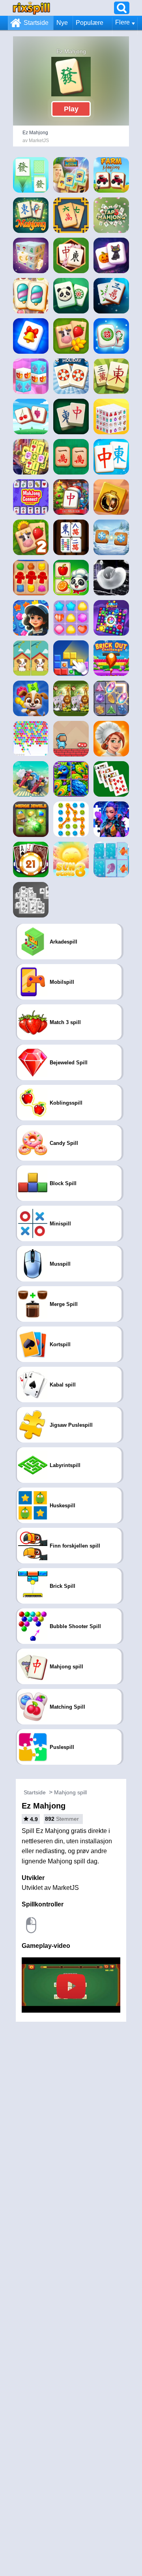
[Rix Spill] (31, 8)
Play (71, 109)
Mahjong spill (70, 1792)
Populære (90, 23)
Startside (36, 23)
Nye (62, 23)
